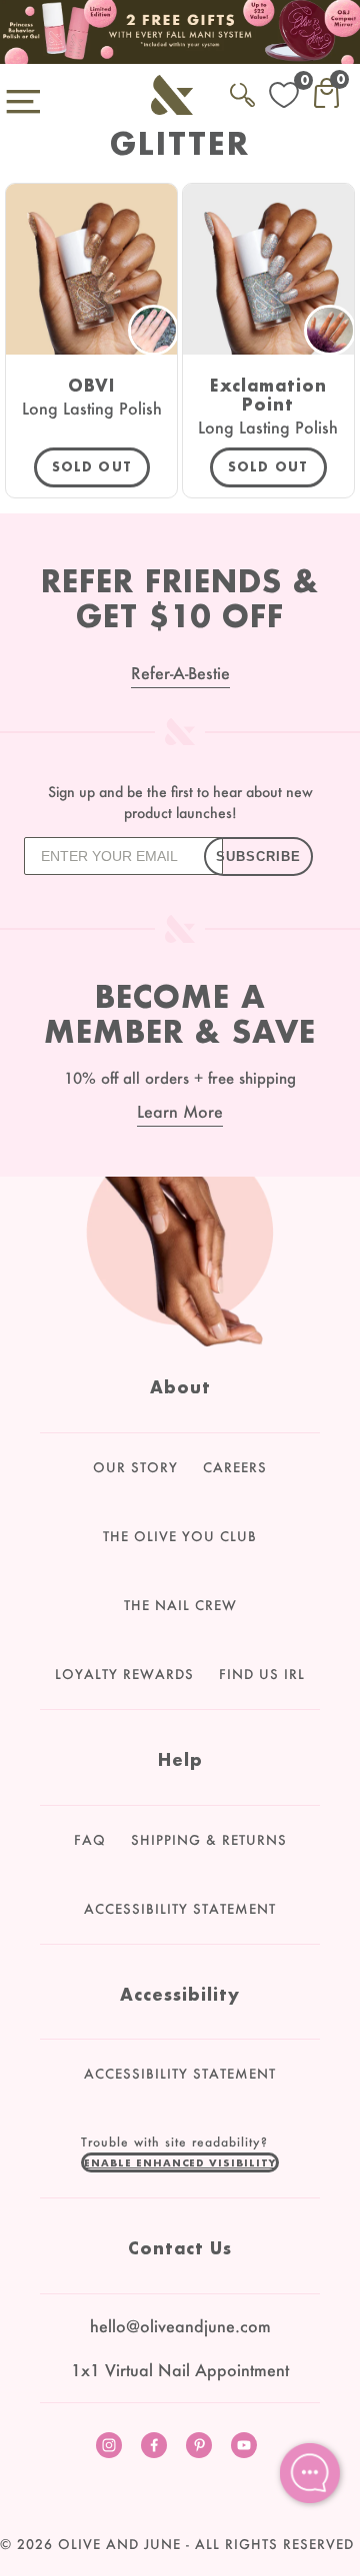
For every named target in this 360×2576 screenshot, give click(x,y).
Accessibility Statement (180, 1909)
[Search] (242, 91)
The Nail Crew (180, 1605)
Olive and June (119, 2544)
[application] (310, 2473)
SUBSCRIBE (258, 857)
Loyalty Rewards (124, 1674)
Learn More (180, 1111)
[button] (180, 2162)
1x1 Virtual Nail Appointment (180, 2370)
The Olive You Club (180, 1536)
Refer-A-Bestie (180, 673)
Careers (235, 1467)
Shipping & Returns (209, 1840)
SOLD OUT (92, 467)
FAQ (90, 1840)
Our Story (135, 1467)
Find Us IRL (262, 1674)
